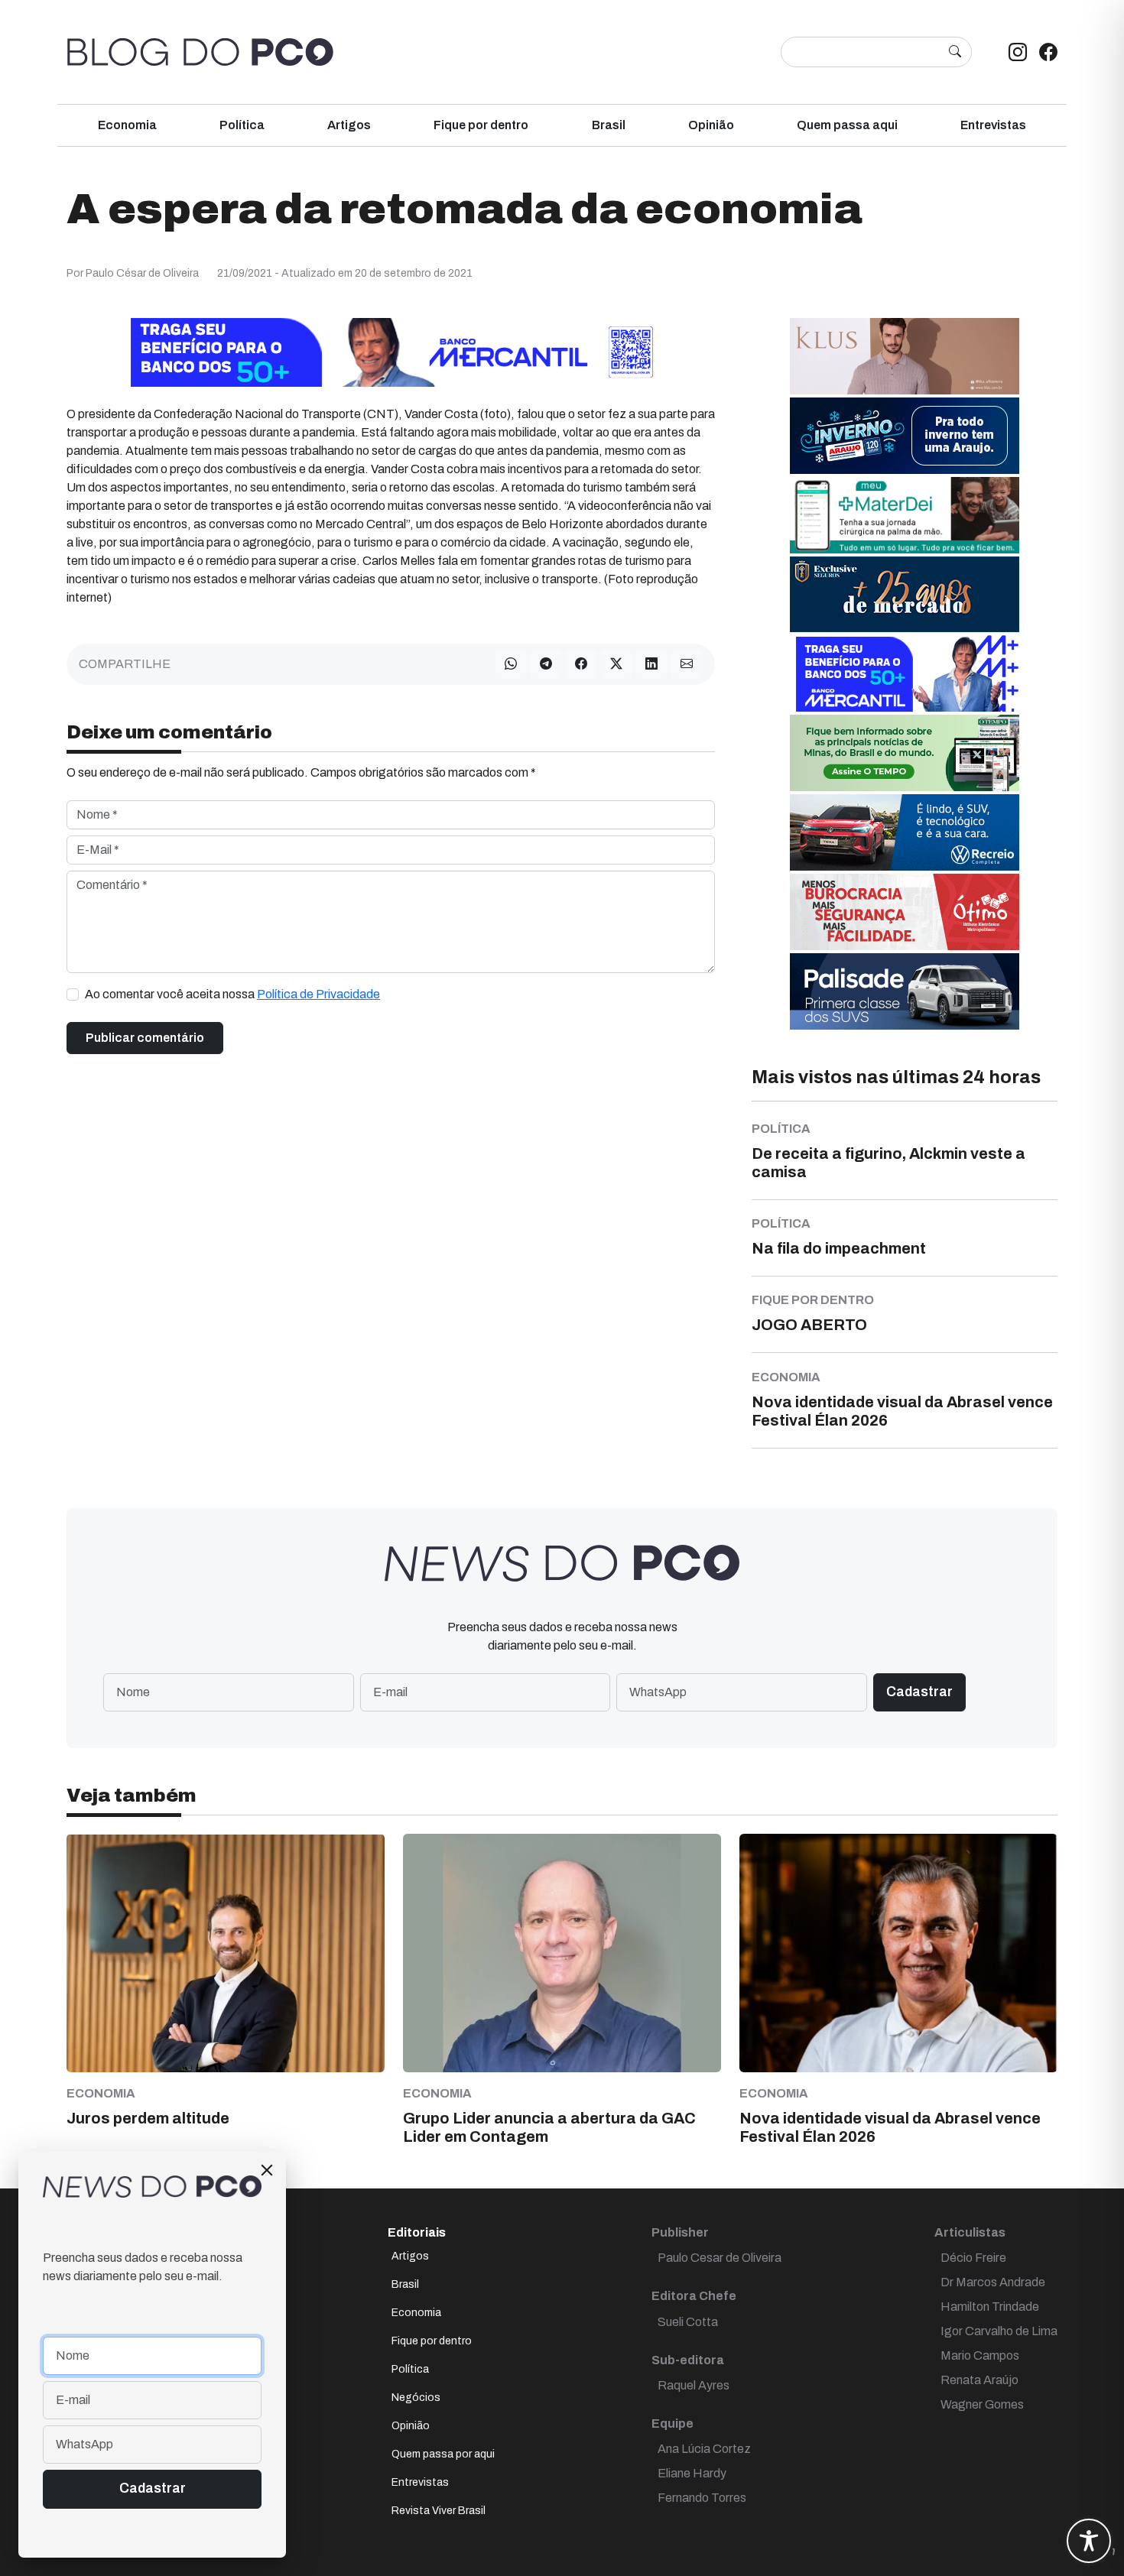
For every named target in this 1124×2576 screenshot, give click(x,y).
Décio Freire (973, 2258)
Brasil (609, 125)
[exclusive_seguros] (905, 594)
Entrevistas (993, 125)
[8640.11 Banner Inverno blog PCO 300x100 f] (905, 435)
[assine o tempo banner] (905, 752)
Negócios (416, 2398)
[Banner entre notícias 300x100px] (905, 672)
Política (242, 125)
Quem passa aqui (847, 125)
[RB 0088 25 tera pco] (905, 831)
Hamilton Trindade (990, 2307)
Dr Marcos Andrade (993, 2282)
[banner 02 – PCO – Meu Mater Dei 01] (905, 514)
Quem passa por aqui (443, 2454)
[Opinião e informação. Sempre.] (200, 52)
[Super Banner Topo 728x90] (391, 351)
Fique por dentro (481, 125)
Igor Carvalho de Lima (999, 2331)
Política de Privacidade (318, 994)
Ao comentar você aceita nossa (232, 994)
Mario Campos (980, 2355)
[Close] (267, 2170)
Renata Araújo (979, 2380)
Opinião (711, 125)
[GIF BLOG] (905, 911)
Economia (127, 125)
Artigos (349, 125)
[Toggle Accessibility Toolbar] (1089, 2541)
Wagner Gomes (982, 2404)
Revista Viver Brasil (439, 2511)
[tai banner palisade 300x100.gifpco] (905, 990)
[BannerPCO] (905, 355)
